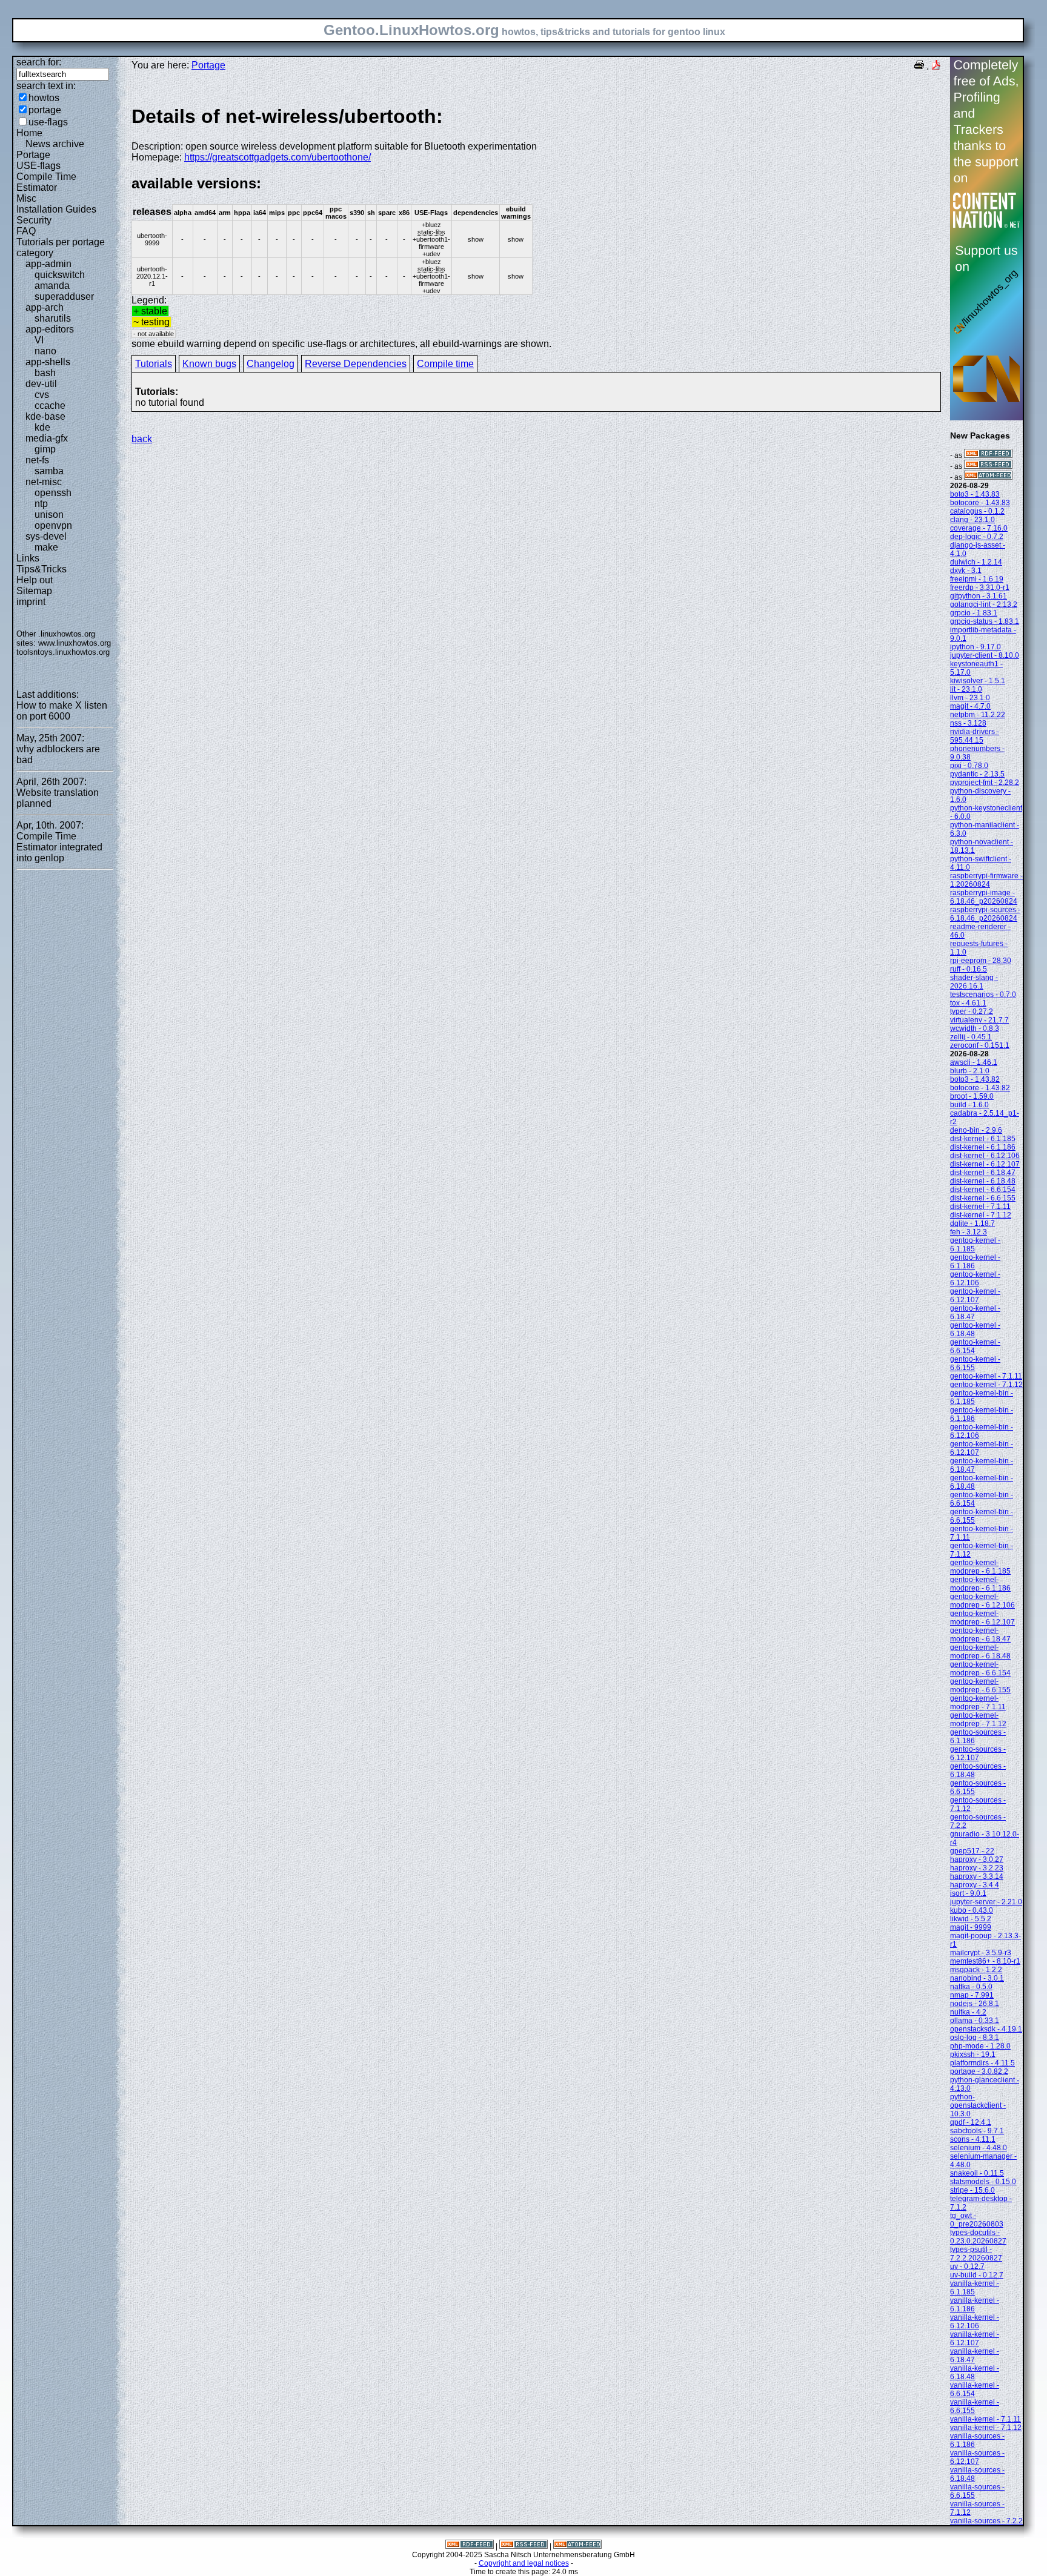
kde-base (45, 416)
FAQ (26, 231)
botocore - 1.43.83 (980, 503)
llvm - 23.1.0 (970, 698)
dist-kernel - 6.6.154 (983, 1190)
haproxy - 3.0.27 (977, 1859)
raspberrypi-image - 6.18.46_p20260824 (984, 897)
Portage (33, 155)
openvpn (53, 525)
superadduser (64, 296)
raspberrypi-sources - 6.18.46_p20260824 (985, 914)
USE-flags (38, 166)
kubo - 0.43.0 (972, 1910)
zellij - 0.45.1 (971, 1037)
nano (45, 351)
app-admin (48, 264)
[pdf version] (936, 66)
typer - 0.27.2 (972, 1012)
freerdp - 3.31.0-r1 (980, 588)
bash (45, 373)
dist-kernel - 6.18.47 (983, 1173)
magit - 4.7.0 (970, 706)
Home (29, 133)
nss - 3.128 (968, 723)
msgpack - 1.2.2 (976, 1970)
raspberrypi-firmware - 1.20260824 (986, 880)
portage (45, 110)
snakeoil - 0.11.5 (977, 2173)
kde (42, 427)
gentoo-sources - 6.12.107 (978, 1753)
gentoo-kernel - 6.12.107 (975, 1296)
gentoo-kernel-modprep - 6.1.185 (980, 1567)
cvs (42, 395)
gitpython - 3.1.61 (979, 596)
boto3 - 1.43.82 (975, 1079)
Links (28, 558)
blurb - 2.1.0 (970, 1071)
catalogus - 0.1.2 (977, 511)
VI (39, 340)
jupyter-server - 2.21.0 (986, 1902)
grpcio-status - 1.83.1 (985, 621)
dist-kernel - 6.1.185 (983, 1139)
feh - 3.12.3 (969, 1232)
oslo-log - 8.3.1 (975, 2038)
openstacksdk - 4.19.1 (986, 2029)
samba (49, 471)
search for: (39, 62)
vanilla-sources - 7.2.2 (986, 2521)
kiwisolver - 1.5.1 (978, 681)
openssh (53, 493)
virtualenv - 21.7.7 (979, 1020)
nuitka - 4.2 (968, 2012)
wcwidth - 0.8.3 (975, 1028)
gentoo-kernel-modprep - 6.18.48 (980, 1652)
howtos (44, 98)
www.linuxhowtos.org (75, 643)
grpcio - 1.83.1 (974, 613)
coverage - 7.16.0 (979, 528)
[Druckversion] (919, 66)
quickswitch (60, 275)
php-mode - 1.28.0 (980, 2046)
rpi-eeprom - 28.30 (981, 961)
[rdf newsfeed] (988, 455)
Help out (35, 580)
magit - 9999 (971, 1927)
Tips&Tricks (42, 569)
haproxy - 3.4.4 (975, 1885)
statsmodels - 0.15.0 (983, 2182)
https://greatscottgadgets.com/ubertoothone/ (278, 157)
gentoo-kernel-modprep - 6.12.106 (982, 1601)
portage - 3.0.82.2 (979, 2071)
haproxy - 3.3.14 (977, 1876)
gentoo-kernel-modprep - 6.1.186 (980, 1584)
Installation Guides (56, 209)
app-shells (48, 362)
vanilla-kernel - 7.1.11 (986, 2419)
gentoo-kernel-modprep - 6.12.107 (982, 1618)
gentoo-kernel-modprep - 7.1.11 (978, 1703)
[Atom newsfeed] (988, 477)
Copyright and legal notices (524, 2563)
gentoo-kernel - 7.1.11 (986, 1376)
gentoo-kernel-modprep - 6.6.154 (980, 1669)
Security (34, 220)
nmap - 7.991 (972, 1995)
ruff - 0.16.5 (969, 969)
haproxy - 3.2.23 (977, 1868)
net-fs (37, 460)
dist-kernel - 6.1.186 (983, 1147)
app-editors (50, 329)
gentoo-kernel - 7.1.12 (986, 1385)
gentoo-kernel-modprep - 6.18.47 (980, 1635)
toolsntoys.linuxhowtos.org (63, 652)
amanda (52, 286)
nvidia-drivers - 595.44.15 (975, 736)
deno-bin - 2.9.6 (976, 1130)
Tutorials (154, 364)
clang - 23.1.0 (972, 520)
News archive (55, 144)
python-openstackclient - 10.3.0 (978, 2105)
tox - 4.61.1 (968, 1003)
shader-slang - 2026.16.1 (974, 982)
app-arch (45, 307)
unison (49, 515)
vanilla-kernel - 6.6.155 (975, 2406)
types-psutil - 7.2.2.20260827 (976, 2254)
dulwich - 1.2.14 (976, 562)
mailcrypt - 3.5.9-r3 (981, 1953)
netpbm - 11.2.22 (978, 715)
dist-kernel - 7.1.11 (980, 1207)
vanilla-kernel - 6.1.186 (975, 2305)
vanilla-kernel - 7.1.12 (986, 2428)
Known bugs (209, 364)
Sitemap (34, 591)
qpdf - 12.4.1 (971, 2122)
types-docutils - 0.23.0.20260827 (978, 2237)
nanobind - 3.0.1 (977, 1978)
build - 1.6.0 (969, 1105)
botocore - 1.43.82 (980, 1088)
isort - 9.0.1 (968, 1893)
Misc (26, 198)
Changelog (271, 364)
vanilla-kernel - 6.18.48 (975, 2372)
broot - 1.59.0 (972, 1096)
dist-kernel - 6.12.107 (985, 1164)
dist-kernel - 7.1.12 (981, 1215)
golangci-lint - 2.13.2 (984, 604)
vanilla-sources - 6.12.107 (977, 2457)
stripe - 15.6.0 (972, 2190)
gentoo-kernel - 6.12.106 (975, 1279)
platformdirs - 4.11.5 (982, 2063)
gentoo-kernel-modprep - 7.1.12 (978, 1720)
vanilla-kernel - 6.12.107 (975, 2339)
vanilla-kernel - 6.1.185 (975, 2288)
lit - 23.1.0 (966, 689)
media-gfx (47, 438)
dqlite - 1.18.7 (972, 1223)
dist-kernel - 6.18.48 (983, 1181)
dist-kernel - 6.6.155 (983, 1198)
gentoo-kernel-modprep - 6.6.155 (980, 1686)
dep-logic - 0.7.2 (977, 537)
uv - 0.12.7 (967, 2266)
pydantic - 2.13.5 (977, 774)
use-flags (48, 122)
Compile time (445, 364)
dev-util (41, 384)
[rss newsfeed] (988, 466)
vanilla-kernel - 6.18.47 (975, 2356)
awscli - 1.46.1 (974, 1062)
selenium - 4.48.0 (979, 2148)
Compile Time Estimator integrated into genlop (59, 847)
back (142, 439)
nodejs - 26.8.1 (975, 2004)
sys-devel (46, 536)
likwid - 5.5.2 (971, 1919)
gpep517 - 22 (972, 1851)
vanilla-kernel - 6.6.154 (975, 2389)
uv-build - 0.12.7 (977, 2275)
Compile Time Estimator (46, 182)
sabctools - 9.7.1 (977, 2131)
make (46, 547)
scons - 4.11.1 (973, 2139)
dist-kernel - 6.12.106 (985, 1156)
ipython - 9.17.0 (976, 647)
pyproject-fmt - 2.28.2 (985, 783)
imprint (31, 602)
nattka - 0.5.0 (971, 1987)
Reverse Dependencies (356, 364)
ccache (50, 406)
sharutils (53, 318)
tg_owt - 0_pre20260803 (977, 2220)
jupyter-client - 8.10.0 (985, 655)
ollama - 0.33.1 (975, 2021)
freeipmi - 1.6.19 (977, 579)
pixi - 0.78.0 (969, 766)
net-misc (44, 482)
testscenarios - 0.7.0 (983, 995)
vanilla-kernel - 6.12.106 (975, 2322)
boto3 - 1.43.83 (975, 494)
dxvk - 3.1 (966, 571)
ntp (41, 504)
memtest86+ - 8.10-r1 (985, 1961)
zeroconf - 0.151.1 (980, 1045)
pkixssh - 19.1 (973, 2055)
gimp (45, 449)
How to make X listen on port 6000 (62, 711)
